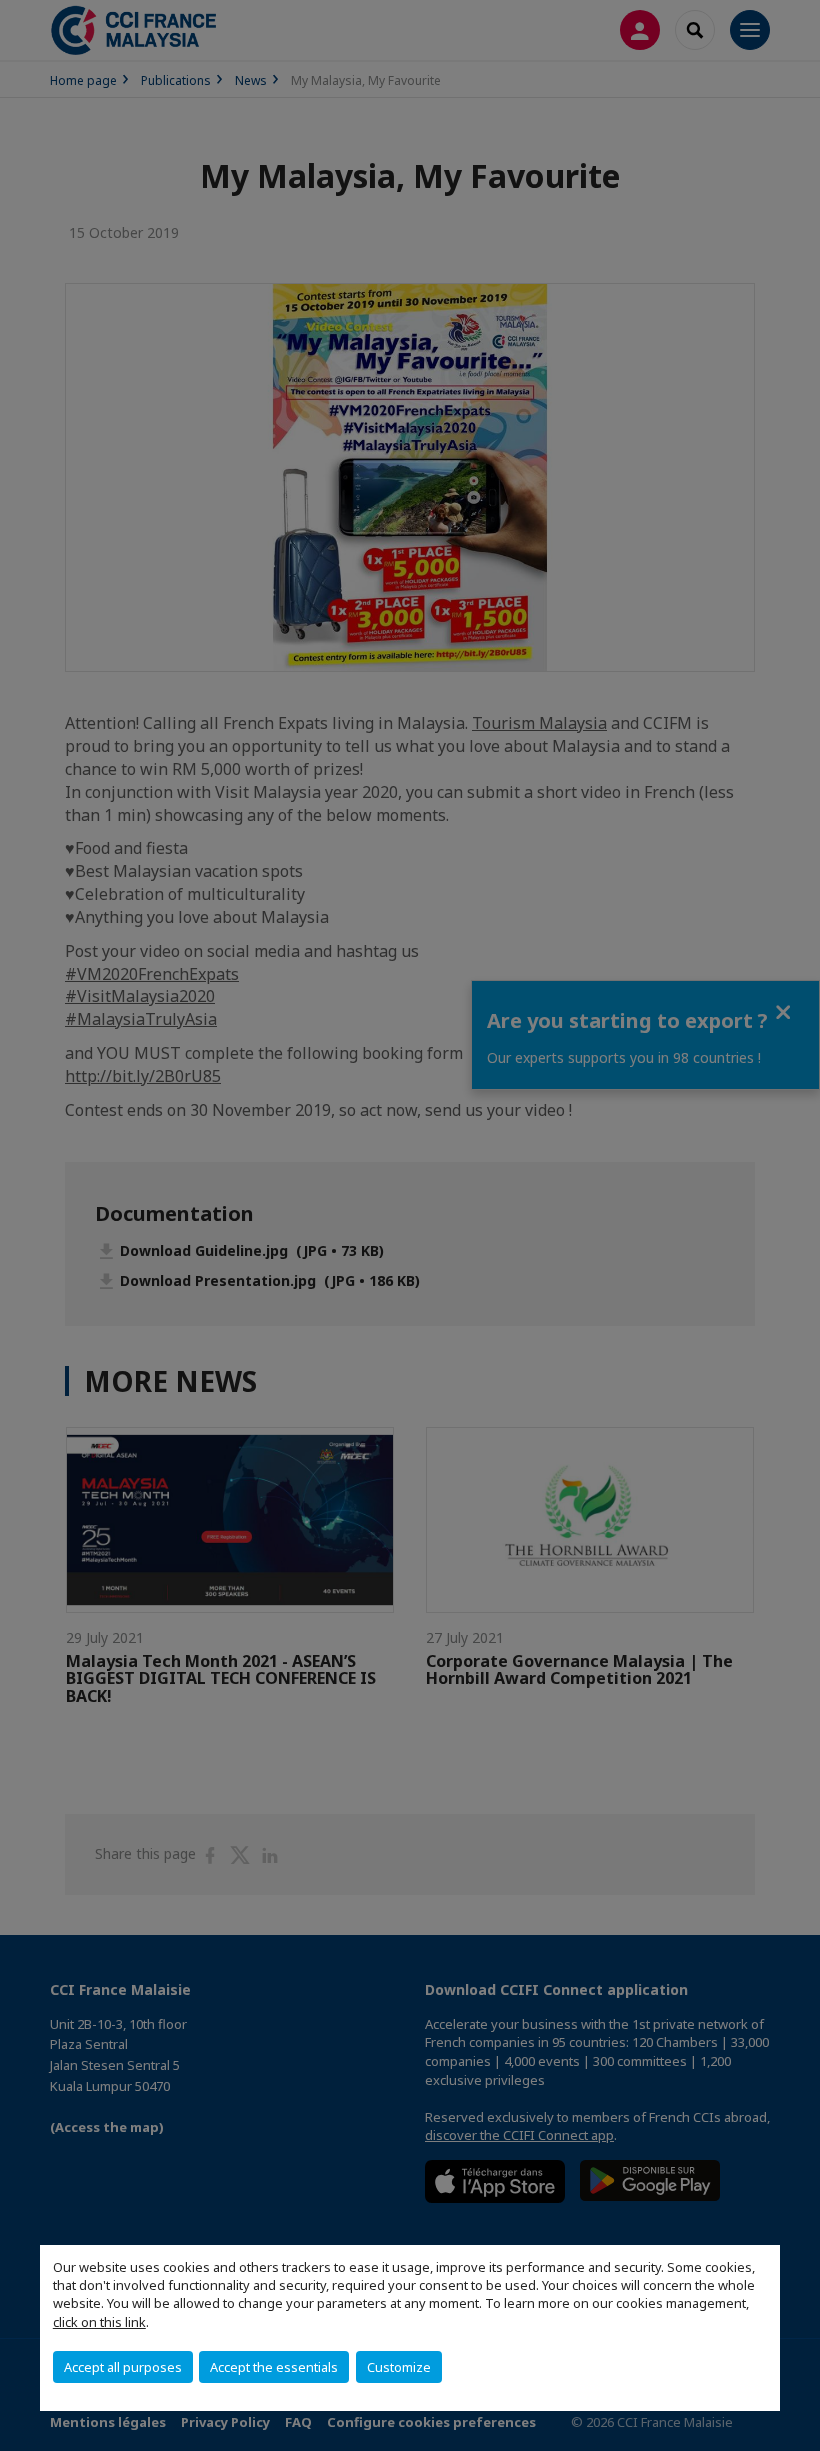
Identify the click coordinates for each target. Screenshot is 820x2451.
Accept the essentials (274, 2367)
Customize (399, 2367)
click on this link (99, 2322)
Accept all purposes (123, 2367)
